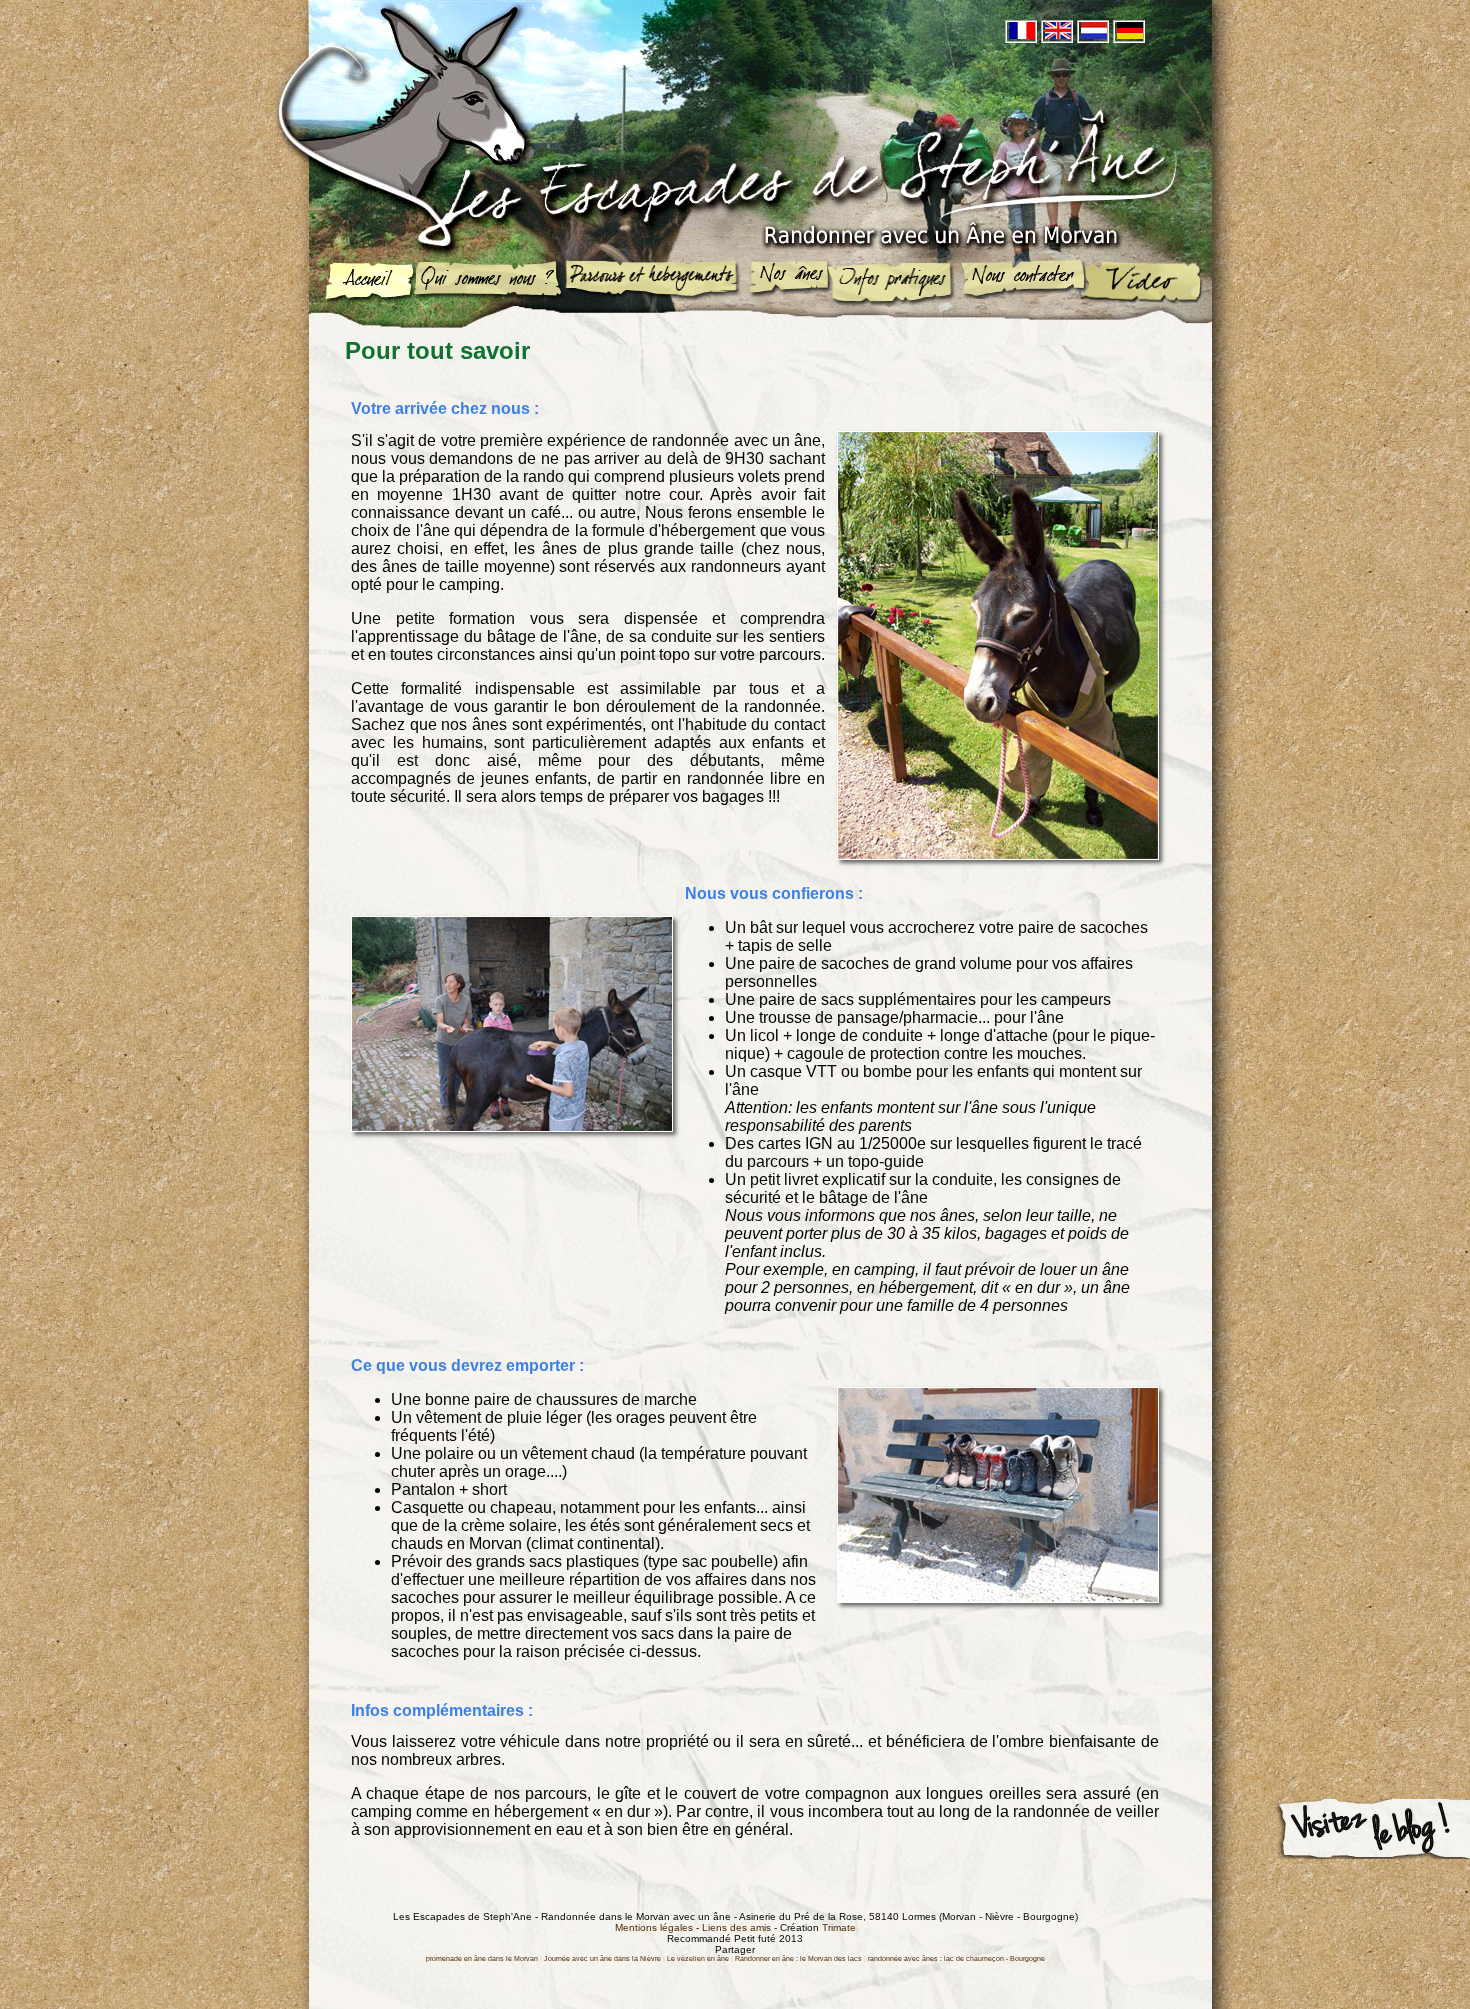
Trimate (839, 1927)
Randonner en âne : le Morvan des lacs (798, 1958)
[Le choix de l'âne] (998, 854)
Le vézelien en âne (698, 1958)
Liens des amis (736, 1927)
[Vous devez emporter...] (998, 1597)
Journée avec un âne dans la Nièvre (602, 1958)
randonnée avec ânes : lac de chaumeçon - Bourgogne (956, 1958)
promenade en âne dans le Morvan (482, 1958)
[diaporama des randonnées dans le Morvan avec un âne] (1142, 282)
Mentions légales (654, 1927)
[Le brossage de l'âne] (512, 1126)
